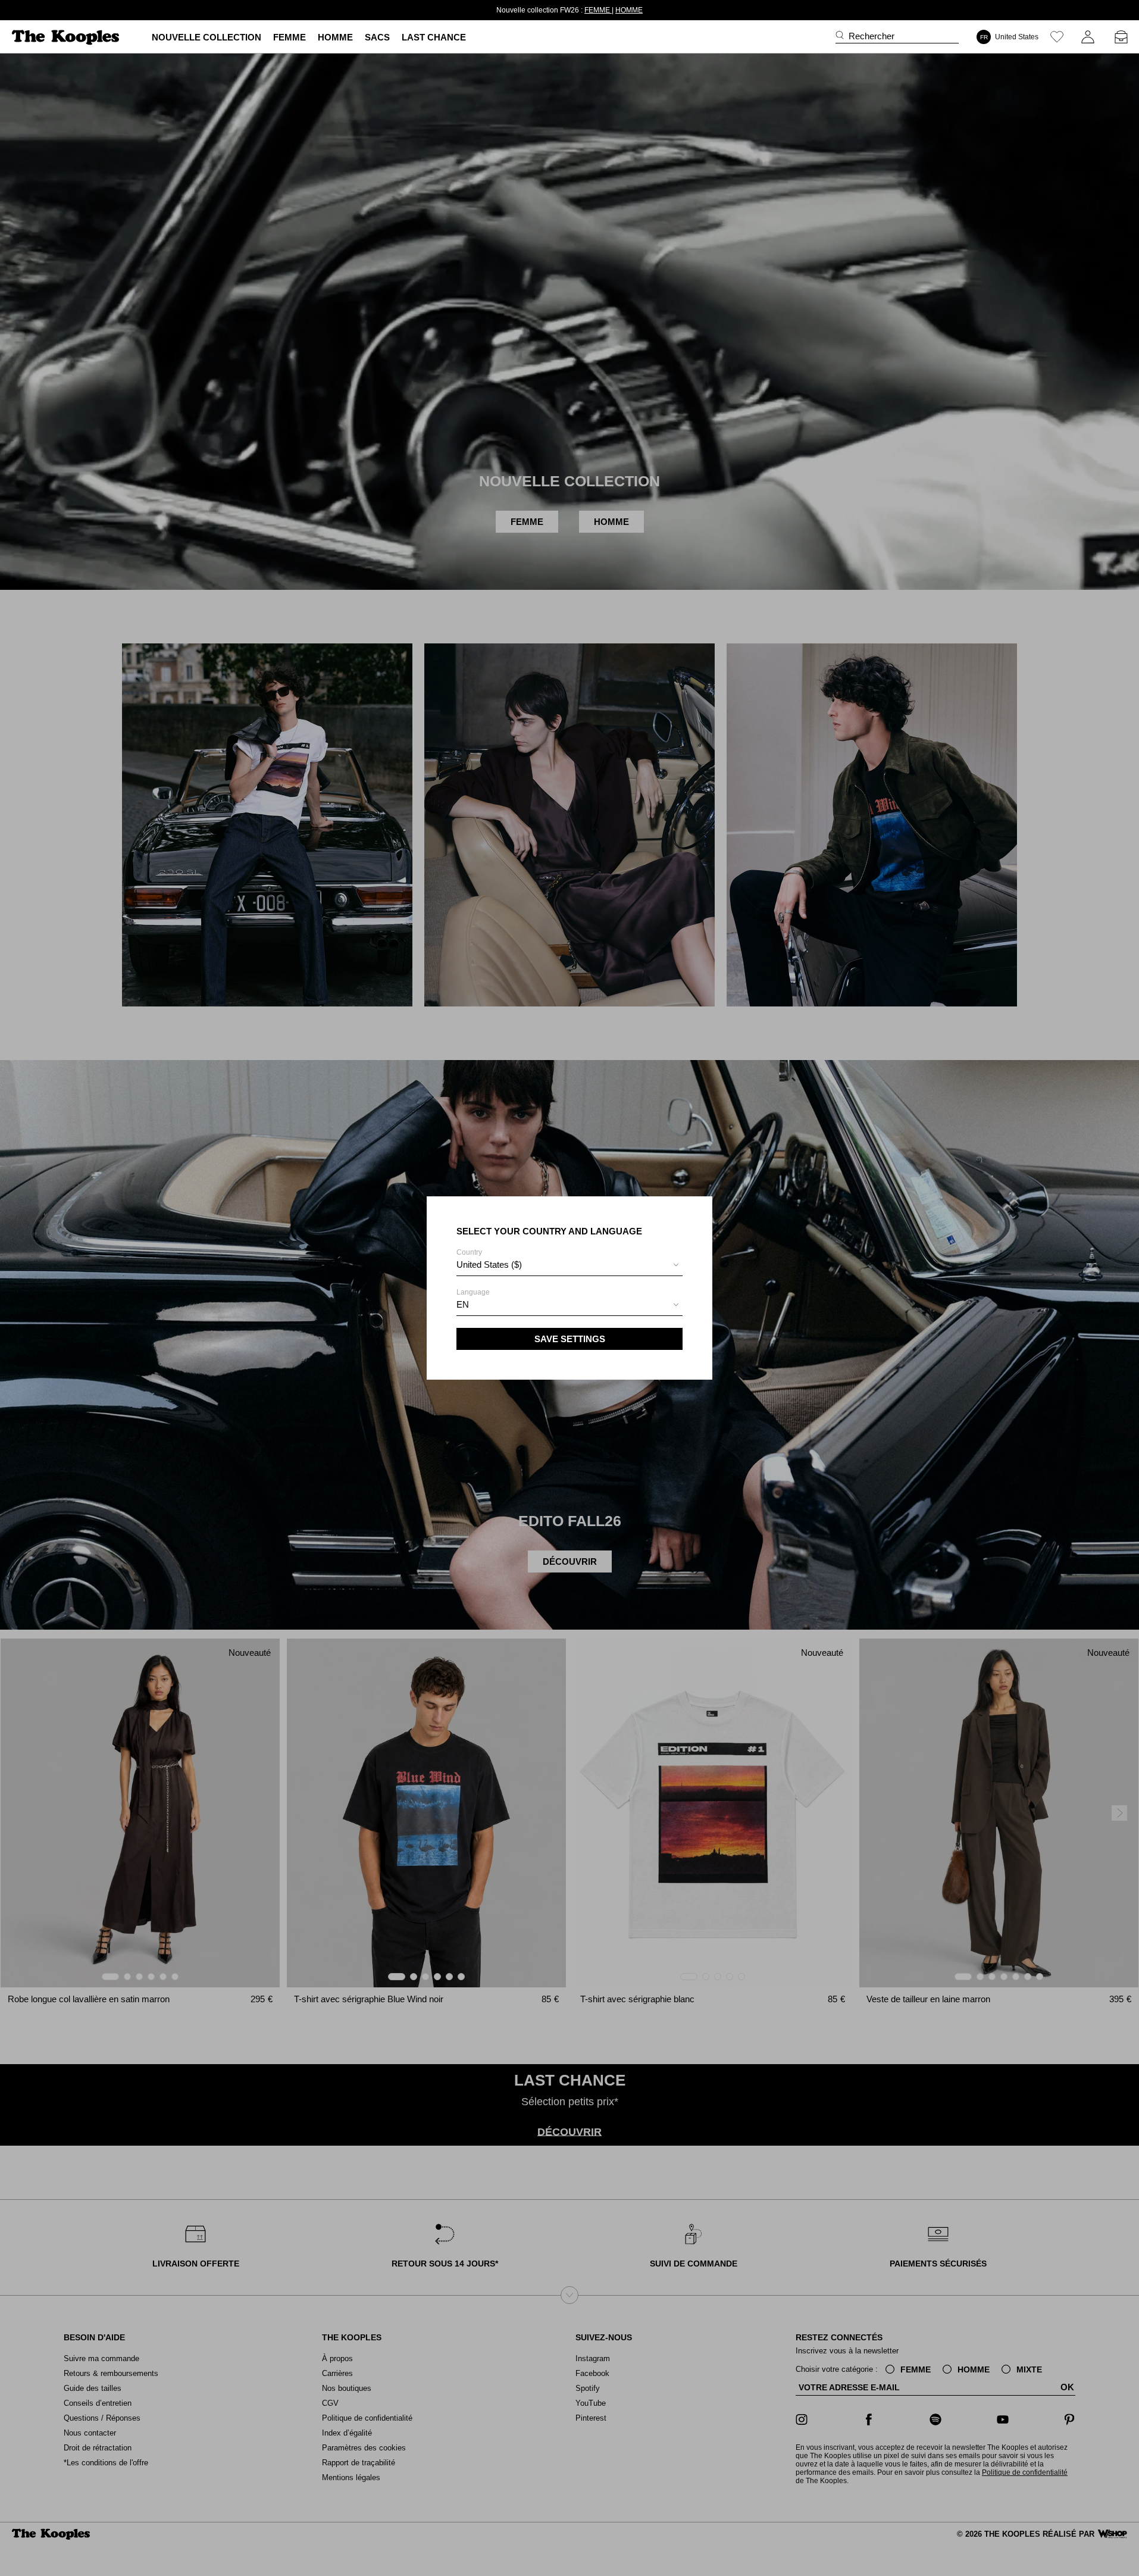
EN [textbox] (463, 1304)
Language (473, 1299)
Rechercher (872, 36)
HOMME (608, 10)
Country (489, 1259)
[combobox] (569, 1266)
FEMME (577, 10)
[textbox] (569, 1265)
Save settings (570, 1339)
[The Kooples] (67, 37)
